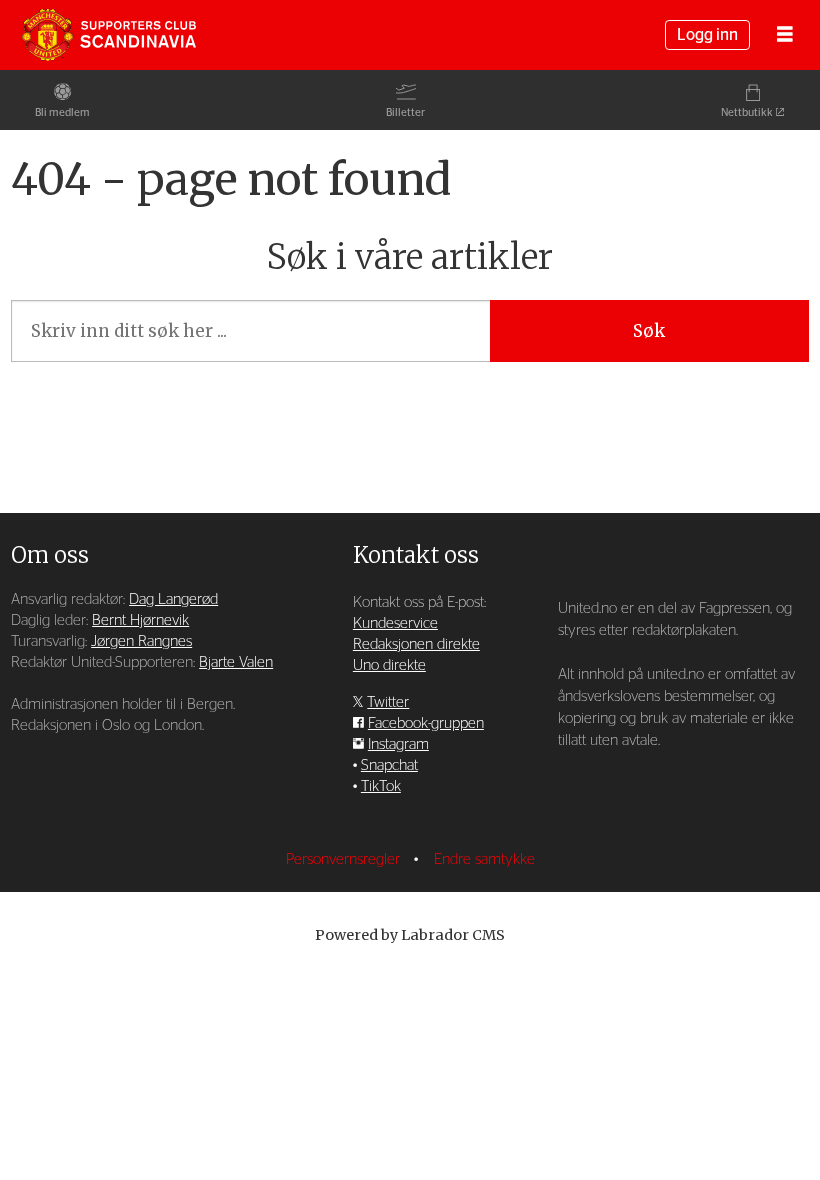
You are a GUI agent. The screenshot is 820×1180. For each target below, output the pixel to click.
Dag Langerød (173, 599)
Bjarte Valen (236, 662)
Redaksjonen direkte (416, 644)
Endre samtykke (484, 859)
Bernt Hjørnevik (140, 620)
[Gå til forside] (109, 35)
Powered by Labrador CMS (410, 935)
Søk (649, 331)
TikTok (381, 786)
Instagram (398, 744)
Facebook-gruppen (426, 723)
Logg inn (707, 35)
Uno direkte (389, 665)
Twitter (388, 702)
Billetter (405, 112)
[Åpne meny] (785, 35)
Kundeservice (395, 623)
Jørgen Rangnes (141, 641)
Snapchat (389, 765)
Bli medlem (62, 112)
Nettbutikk (747, 112)
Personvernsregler (345, 859)
